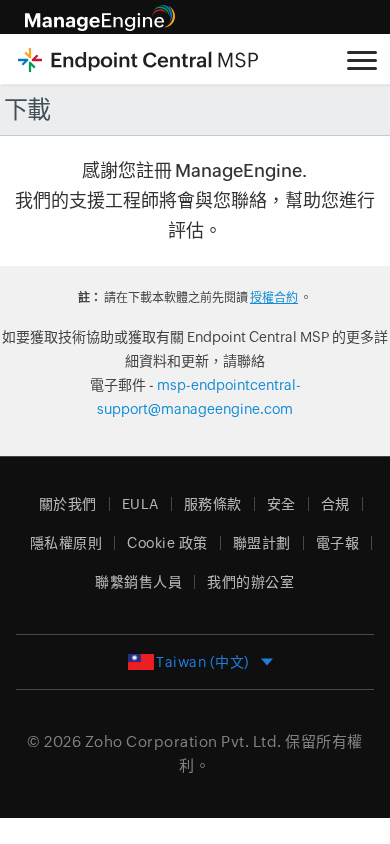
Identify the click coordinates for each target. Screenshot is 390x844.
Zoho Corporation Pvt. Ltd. (183, 741)
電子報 (338, 543)
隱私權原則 (66, 543)
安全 (281, 504)
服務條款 (213, 504)
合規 (335, 504)
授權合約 (274, 298)
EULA (140, 504)
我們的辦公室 (250, 582)
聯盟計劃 (262, 543)
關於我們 (68, 504)
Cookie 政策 (167, 543)
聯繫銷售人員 (138, 582)
